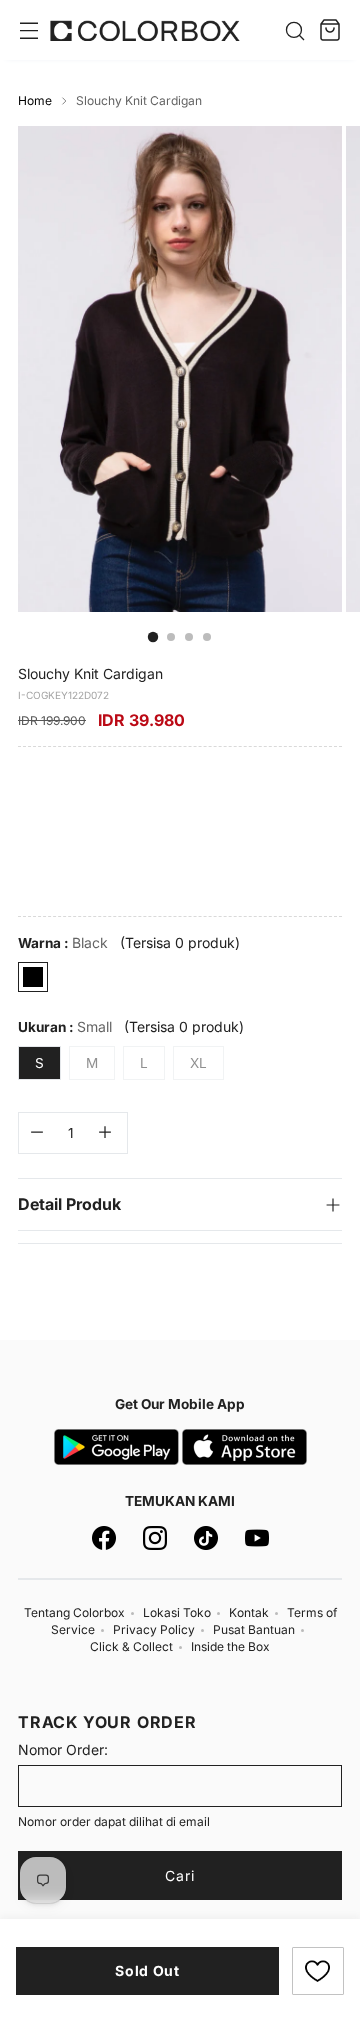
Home (35, 100)
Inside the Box (230, 1646)
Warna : (63, 942)
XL (198, 1063)
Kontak (249, 1612)
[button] (318, 1971)
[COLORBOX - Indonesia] (145, 30)
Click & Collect (131, 1646)
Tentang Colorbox (74, 1612)
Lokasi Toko (177, 1612)
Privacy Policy (154, 1629)
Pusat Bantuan (254, 1629)
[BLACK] (33, 977)
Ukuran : (65, 1026)
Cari (180, 1875)
